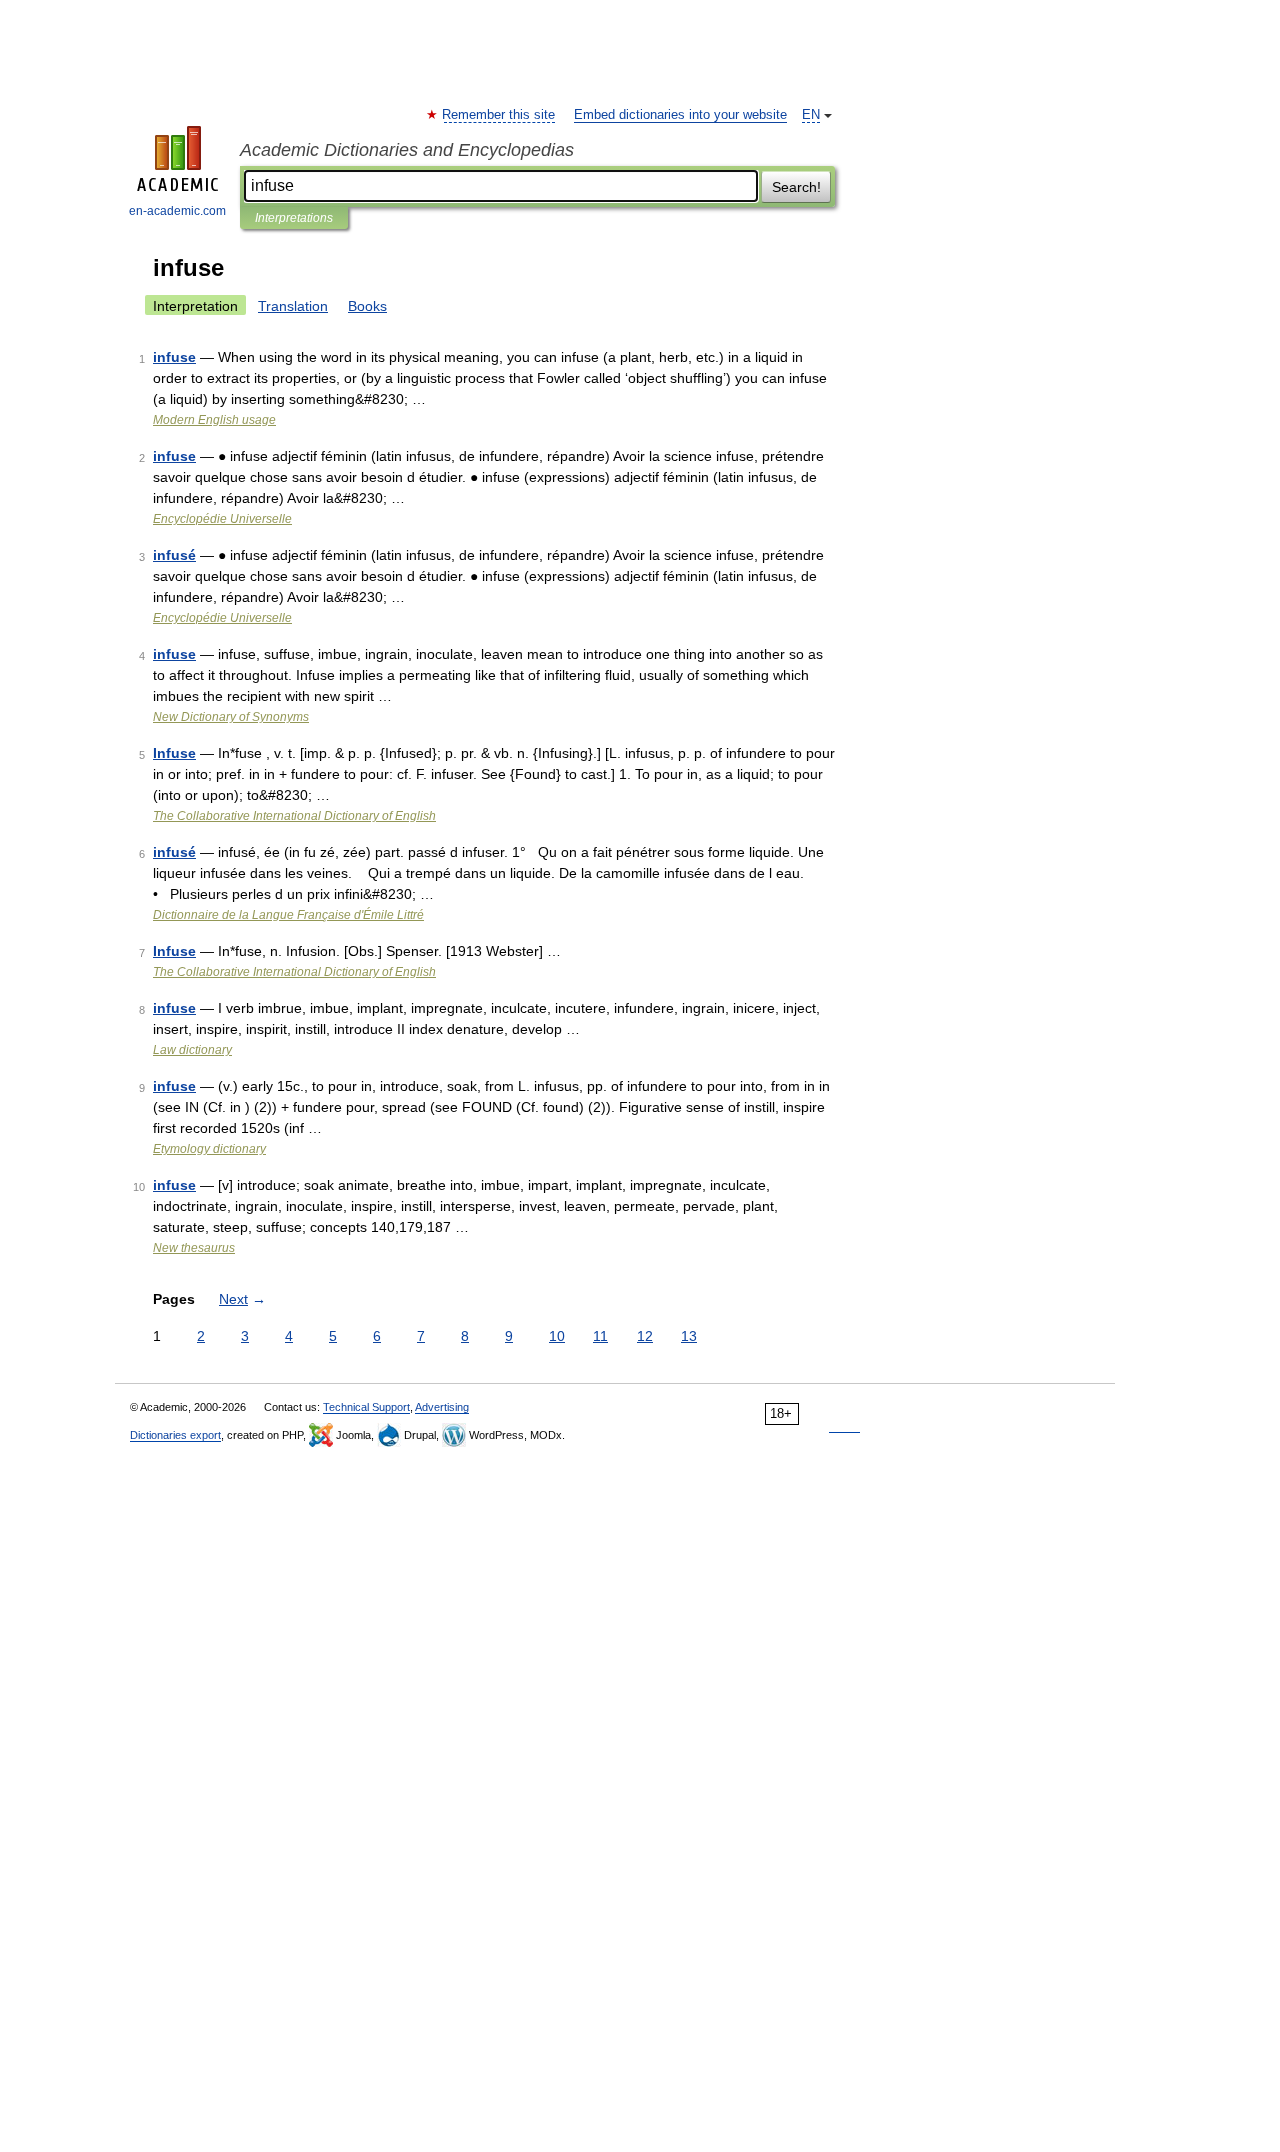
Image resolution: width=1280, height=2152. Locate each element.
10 (557, 1336)
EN (811, 115)
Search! (796, 187)
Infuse (174, 753)
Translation (293, 306)
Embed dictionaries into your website (680, 115)
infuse (174, 357)
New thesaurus (194, 1248)
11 (600, 1336)
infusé (174, 555)
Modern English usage (214, 420)
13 (689, 1336)
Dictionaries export (175, 1435)
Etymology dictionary (209, 1149)
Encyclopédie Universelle (222, 519)
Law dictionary (192, 1050)
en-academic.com (177, 211)
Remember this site (499, 115)
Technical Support (366, 1407)
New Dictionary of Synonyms (231, 717)
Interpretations (294, 218)
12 (645, 1336)
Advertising (442, 1407)
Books (367, 306)
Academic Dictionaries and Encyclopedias (407, 150)
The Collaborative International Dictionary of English (294, 816)
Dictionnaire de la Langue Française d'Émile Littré (288, 915)
